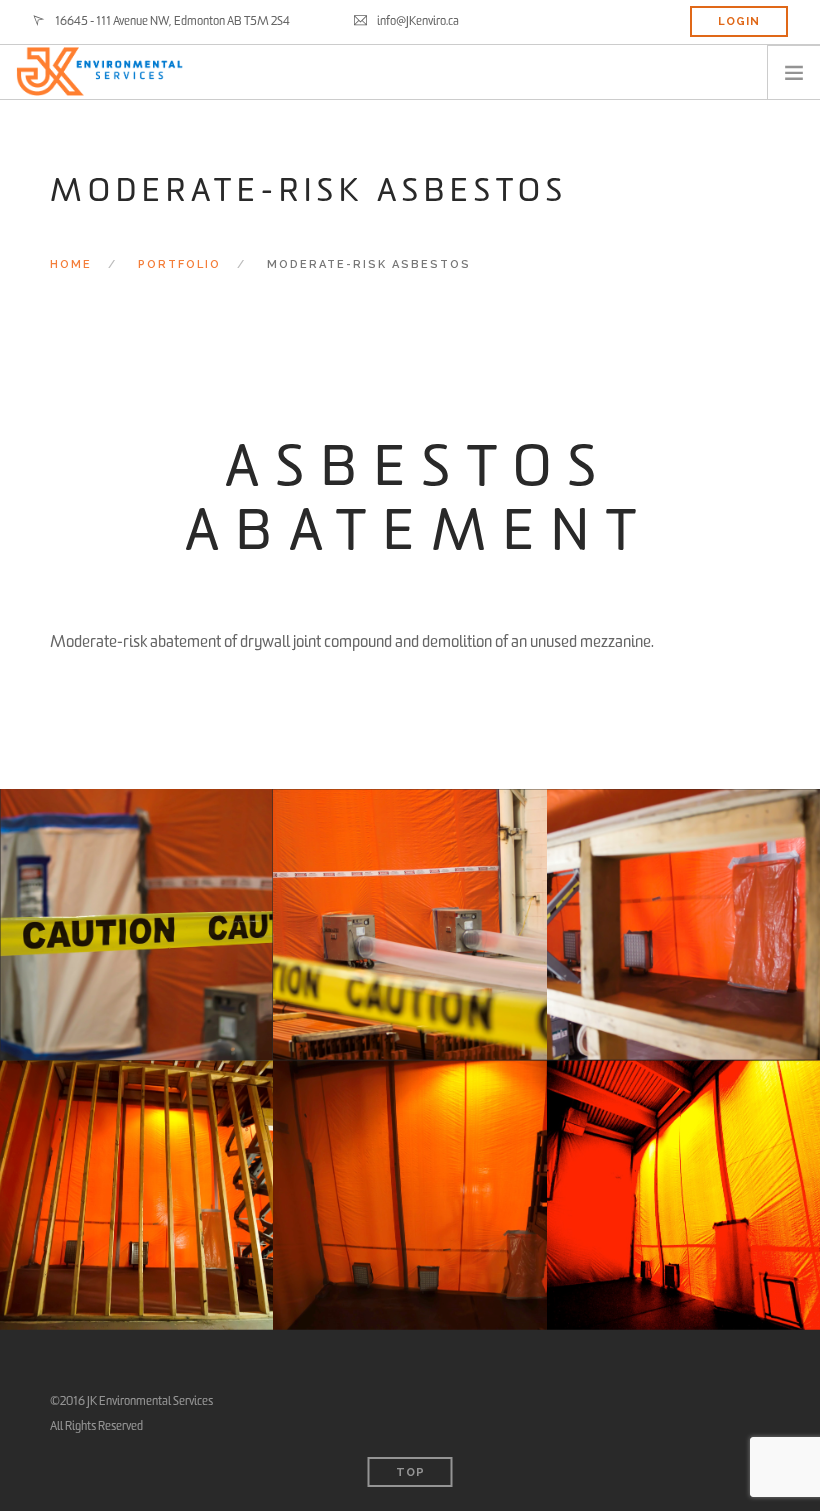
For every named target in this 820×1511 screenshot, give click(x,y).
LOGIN (739, 21)
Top (410, 1472)
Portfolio (179, 264)
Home (71, 264)
